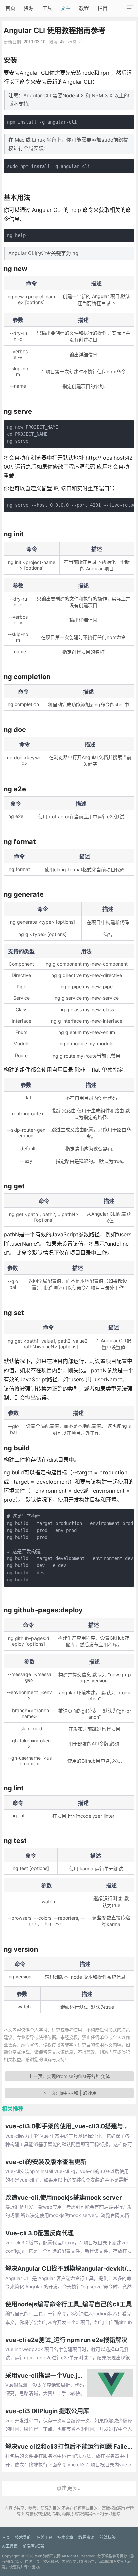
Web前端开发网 (48, 2556)
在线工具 (44, 2538)
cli (82, 42)
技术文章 (65, 2538)
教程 (84, 8)
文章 (66, 8)
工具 (47, 8)
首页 (10, 8)
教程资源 (86, 2538)
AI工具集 (10, 2546)
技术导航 (23, 2538)
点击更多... (69, 2488)
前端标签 (108, 2538)
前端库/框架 (33, 2546)
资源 (29, 8)
